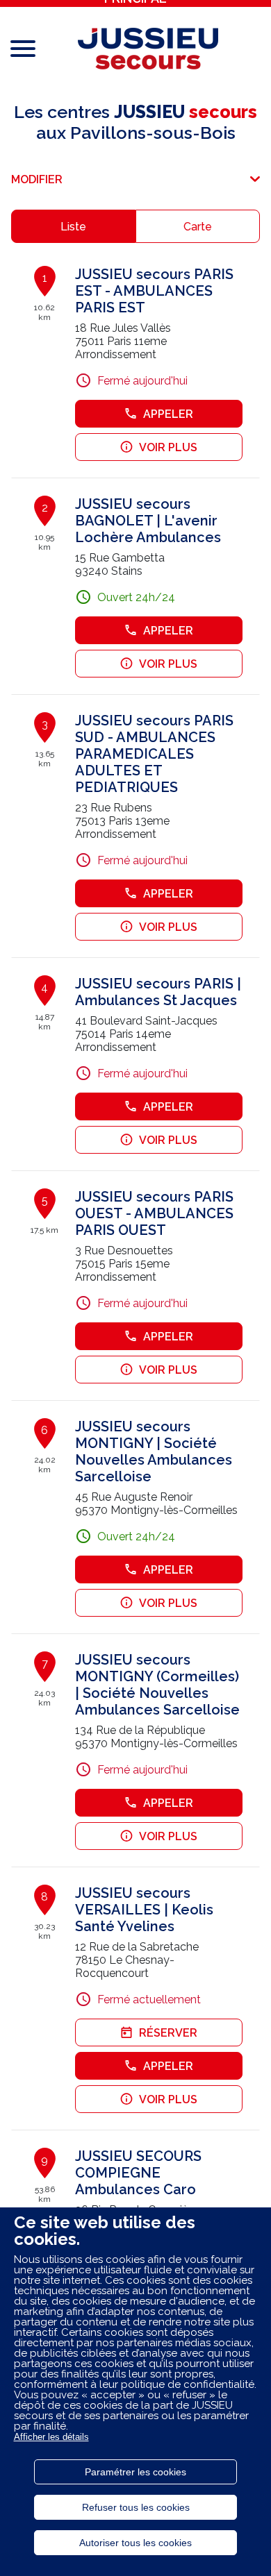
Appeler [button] (168, 414)
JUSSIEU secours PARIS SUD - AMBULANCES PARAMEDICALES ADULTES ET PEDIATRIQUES (154, 754)
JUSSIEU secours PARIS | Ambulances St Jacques (158, 992)
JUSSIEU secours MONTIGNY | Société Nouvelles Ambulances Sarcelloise (154, 1451)
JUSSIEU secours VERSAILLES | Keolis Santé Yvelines (144, 1910)
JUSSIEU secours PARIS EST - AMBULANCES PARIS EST (154, 291)
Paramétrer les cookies (135, 2472)
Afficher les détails (51, 2437)
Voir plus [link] (168, 447)
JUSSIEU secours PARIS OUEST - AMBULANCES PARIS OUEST (154, 1213)
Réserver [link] (168, 2033)
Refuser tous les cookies (136, 2507)
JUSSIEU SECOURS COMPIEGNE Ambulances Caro (138, 2173)
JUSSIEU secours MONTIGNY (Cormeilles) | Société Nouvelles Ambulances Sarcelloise (157, 1685)
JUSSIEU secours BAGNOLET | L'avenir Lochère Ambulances (148, 521)
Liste (73, 227)
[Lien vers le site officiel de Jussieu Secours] (148, 49)
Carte (198, 227)
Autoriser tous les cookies (135, 2543)
